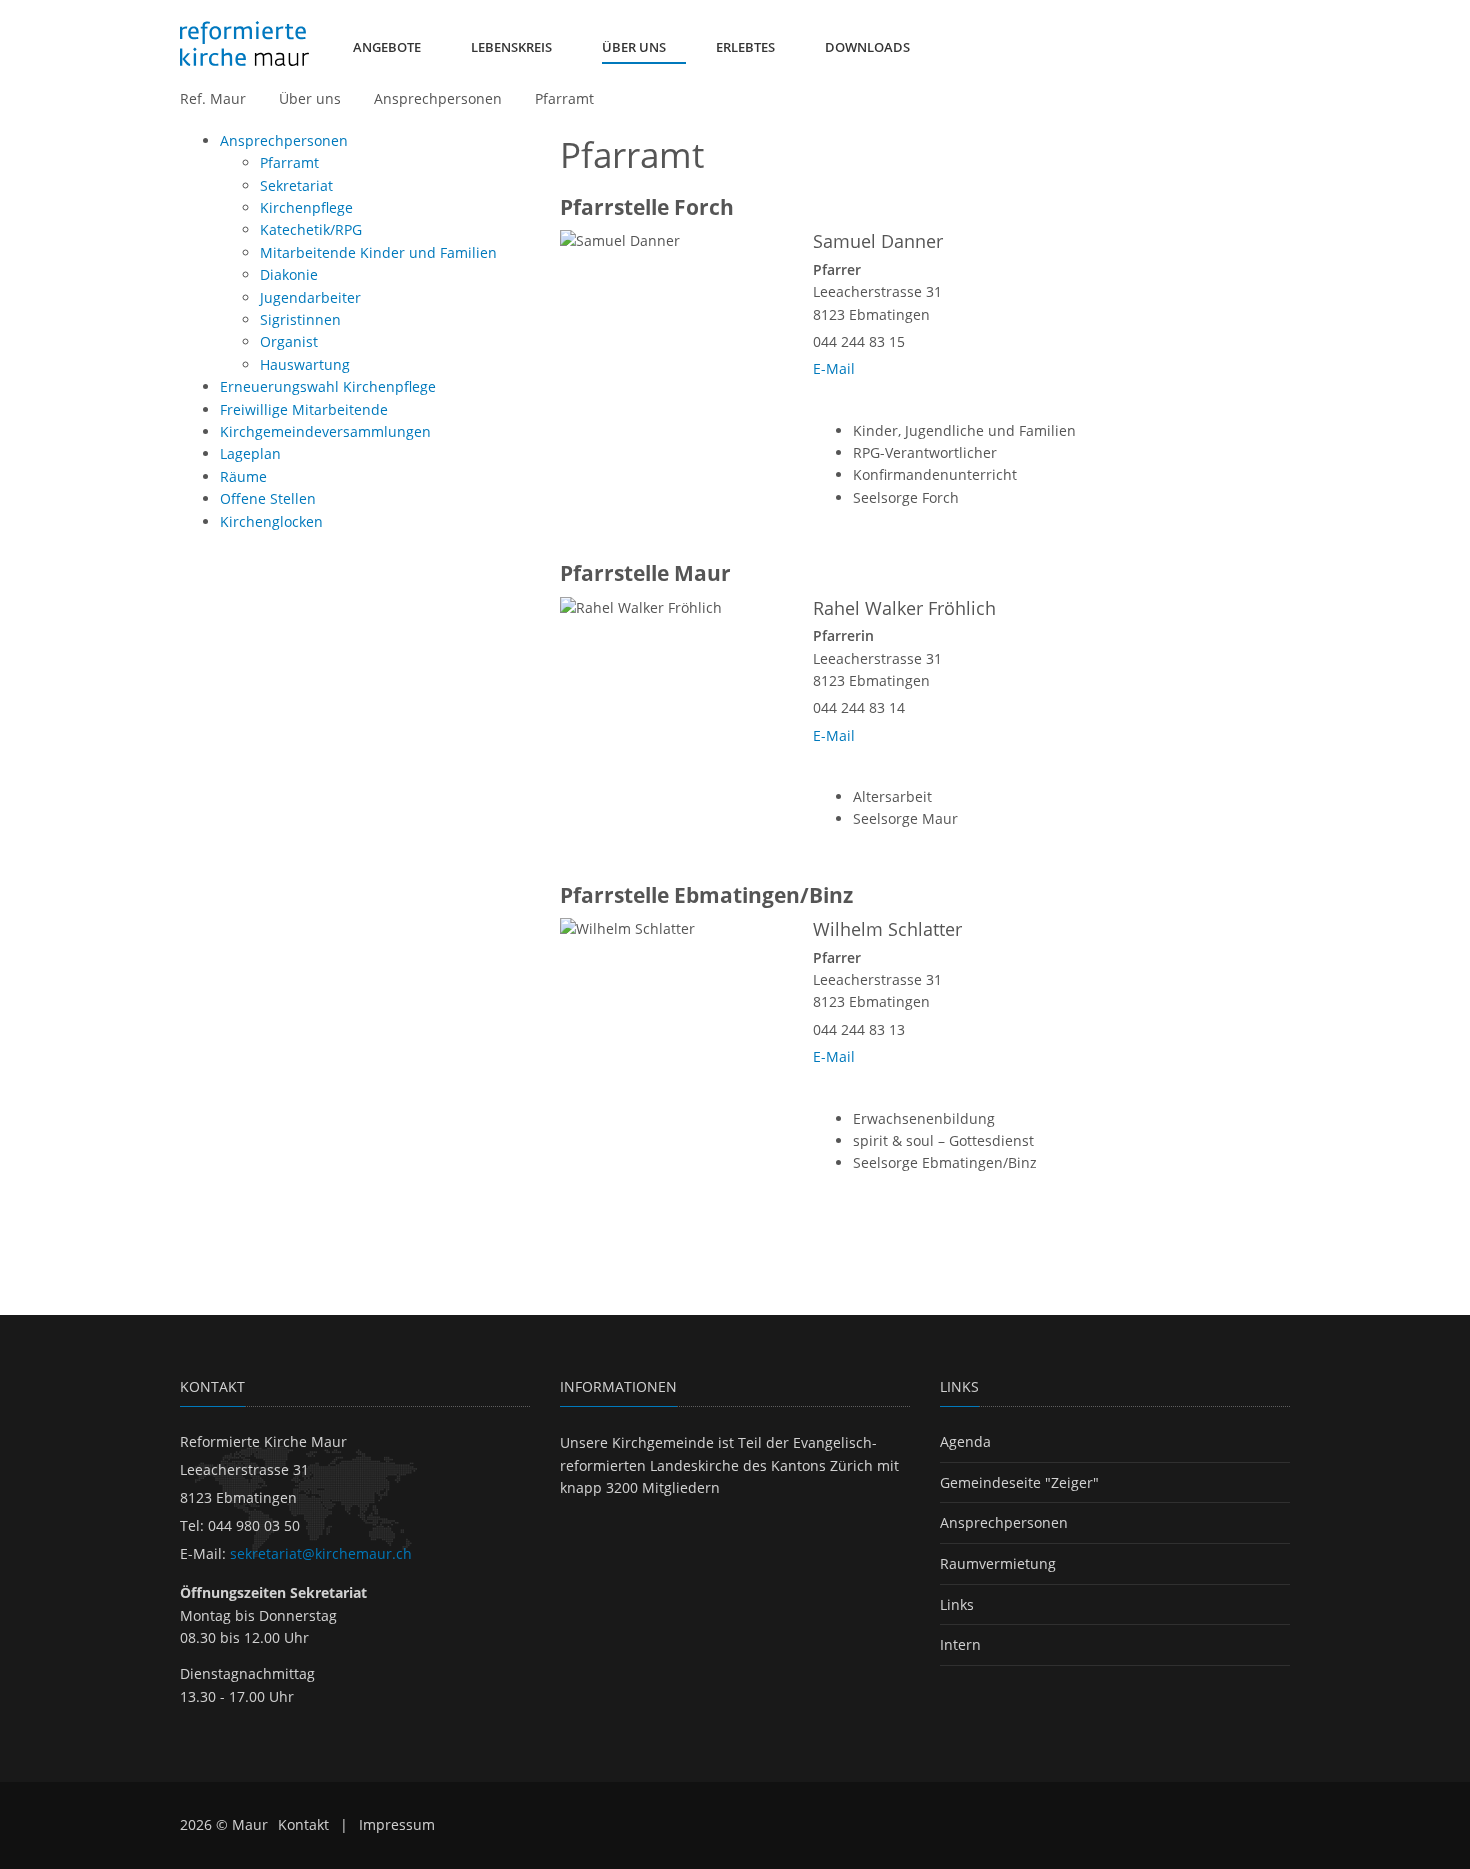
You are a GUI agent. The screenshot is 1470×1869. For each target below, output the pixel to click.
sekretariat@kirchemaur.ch (321, 1553)
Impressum (397, 1824)
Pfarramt (564, 98)
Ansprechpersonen (438, 98)
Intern (960, 1644)
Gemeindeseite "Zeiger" (1019, 1482)
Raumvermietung (998, 1563)
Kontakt (303, 1824)
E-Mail (834, 368)
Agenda (965, 1441)
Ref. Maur (213, 98)
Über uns (310, 98)
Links (957, 1604)
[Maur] (244, 44)
